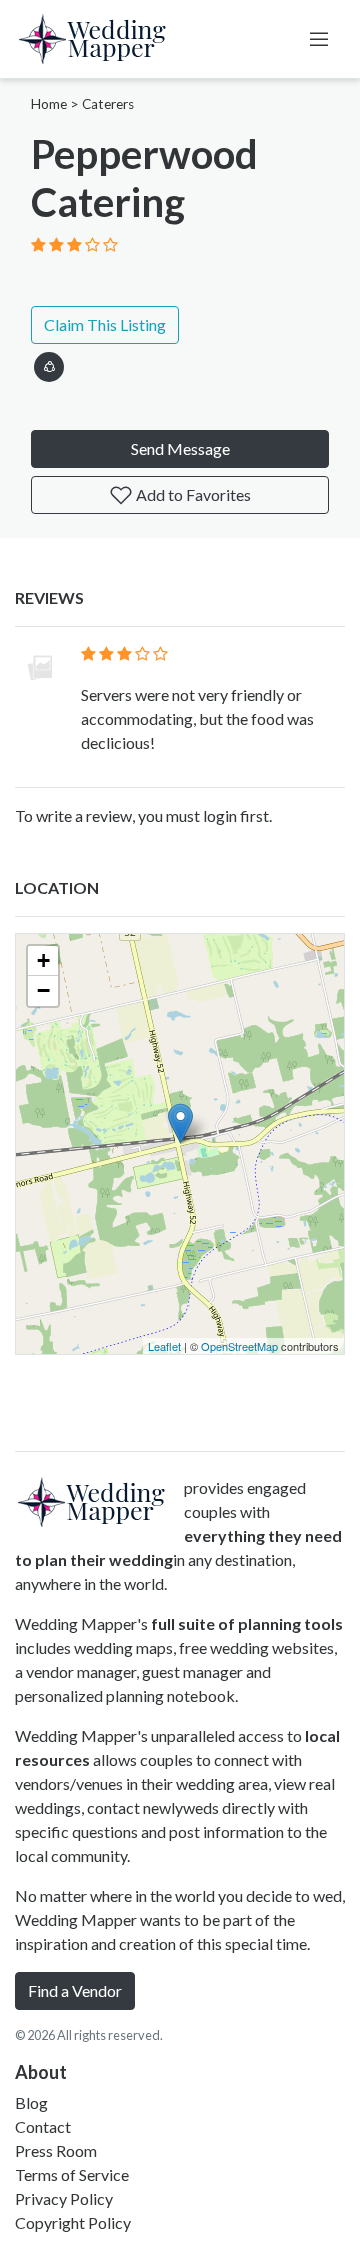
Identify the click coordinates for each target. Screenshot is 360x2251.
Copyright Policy (73, 2222)
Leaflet (164, 1346)
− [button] (43, 990)
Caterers (108, 104)
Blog (31, 2102)
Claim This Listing (105, 324)
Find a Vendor (75, 1990)
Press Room (56, 2150)
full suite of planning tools (247, 1623)
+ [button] (43, 960)
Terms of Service (72, 2174)
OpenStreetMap (239, 1346)
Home (49, 104)
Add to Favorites (192, 494)
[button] (49, 363)
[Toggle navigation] (319, 39)
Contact (43, 2126)
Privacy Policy (64, 2198)
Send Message (180, 448)
